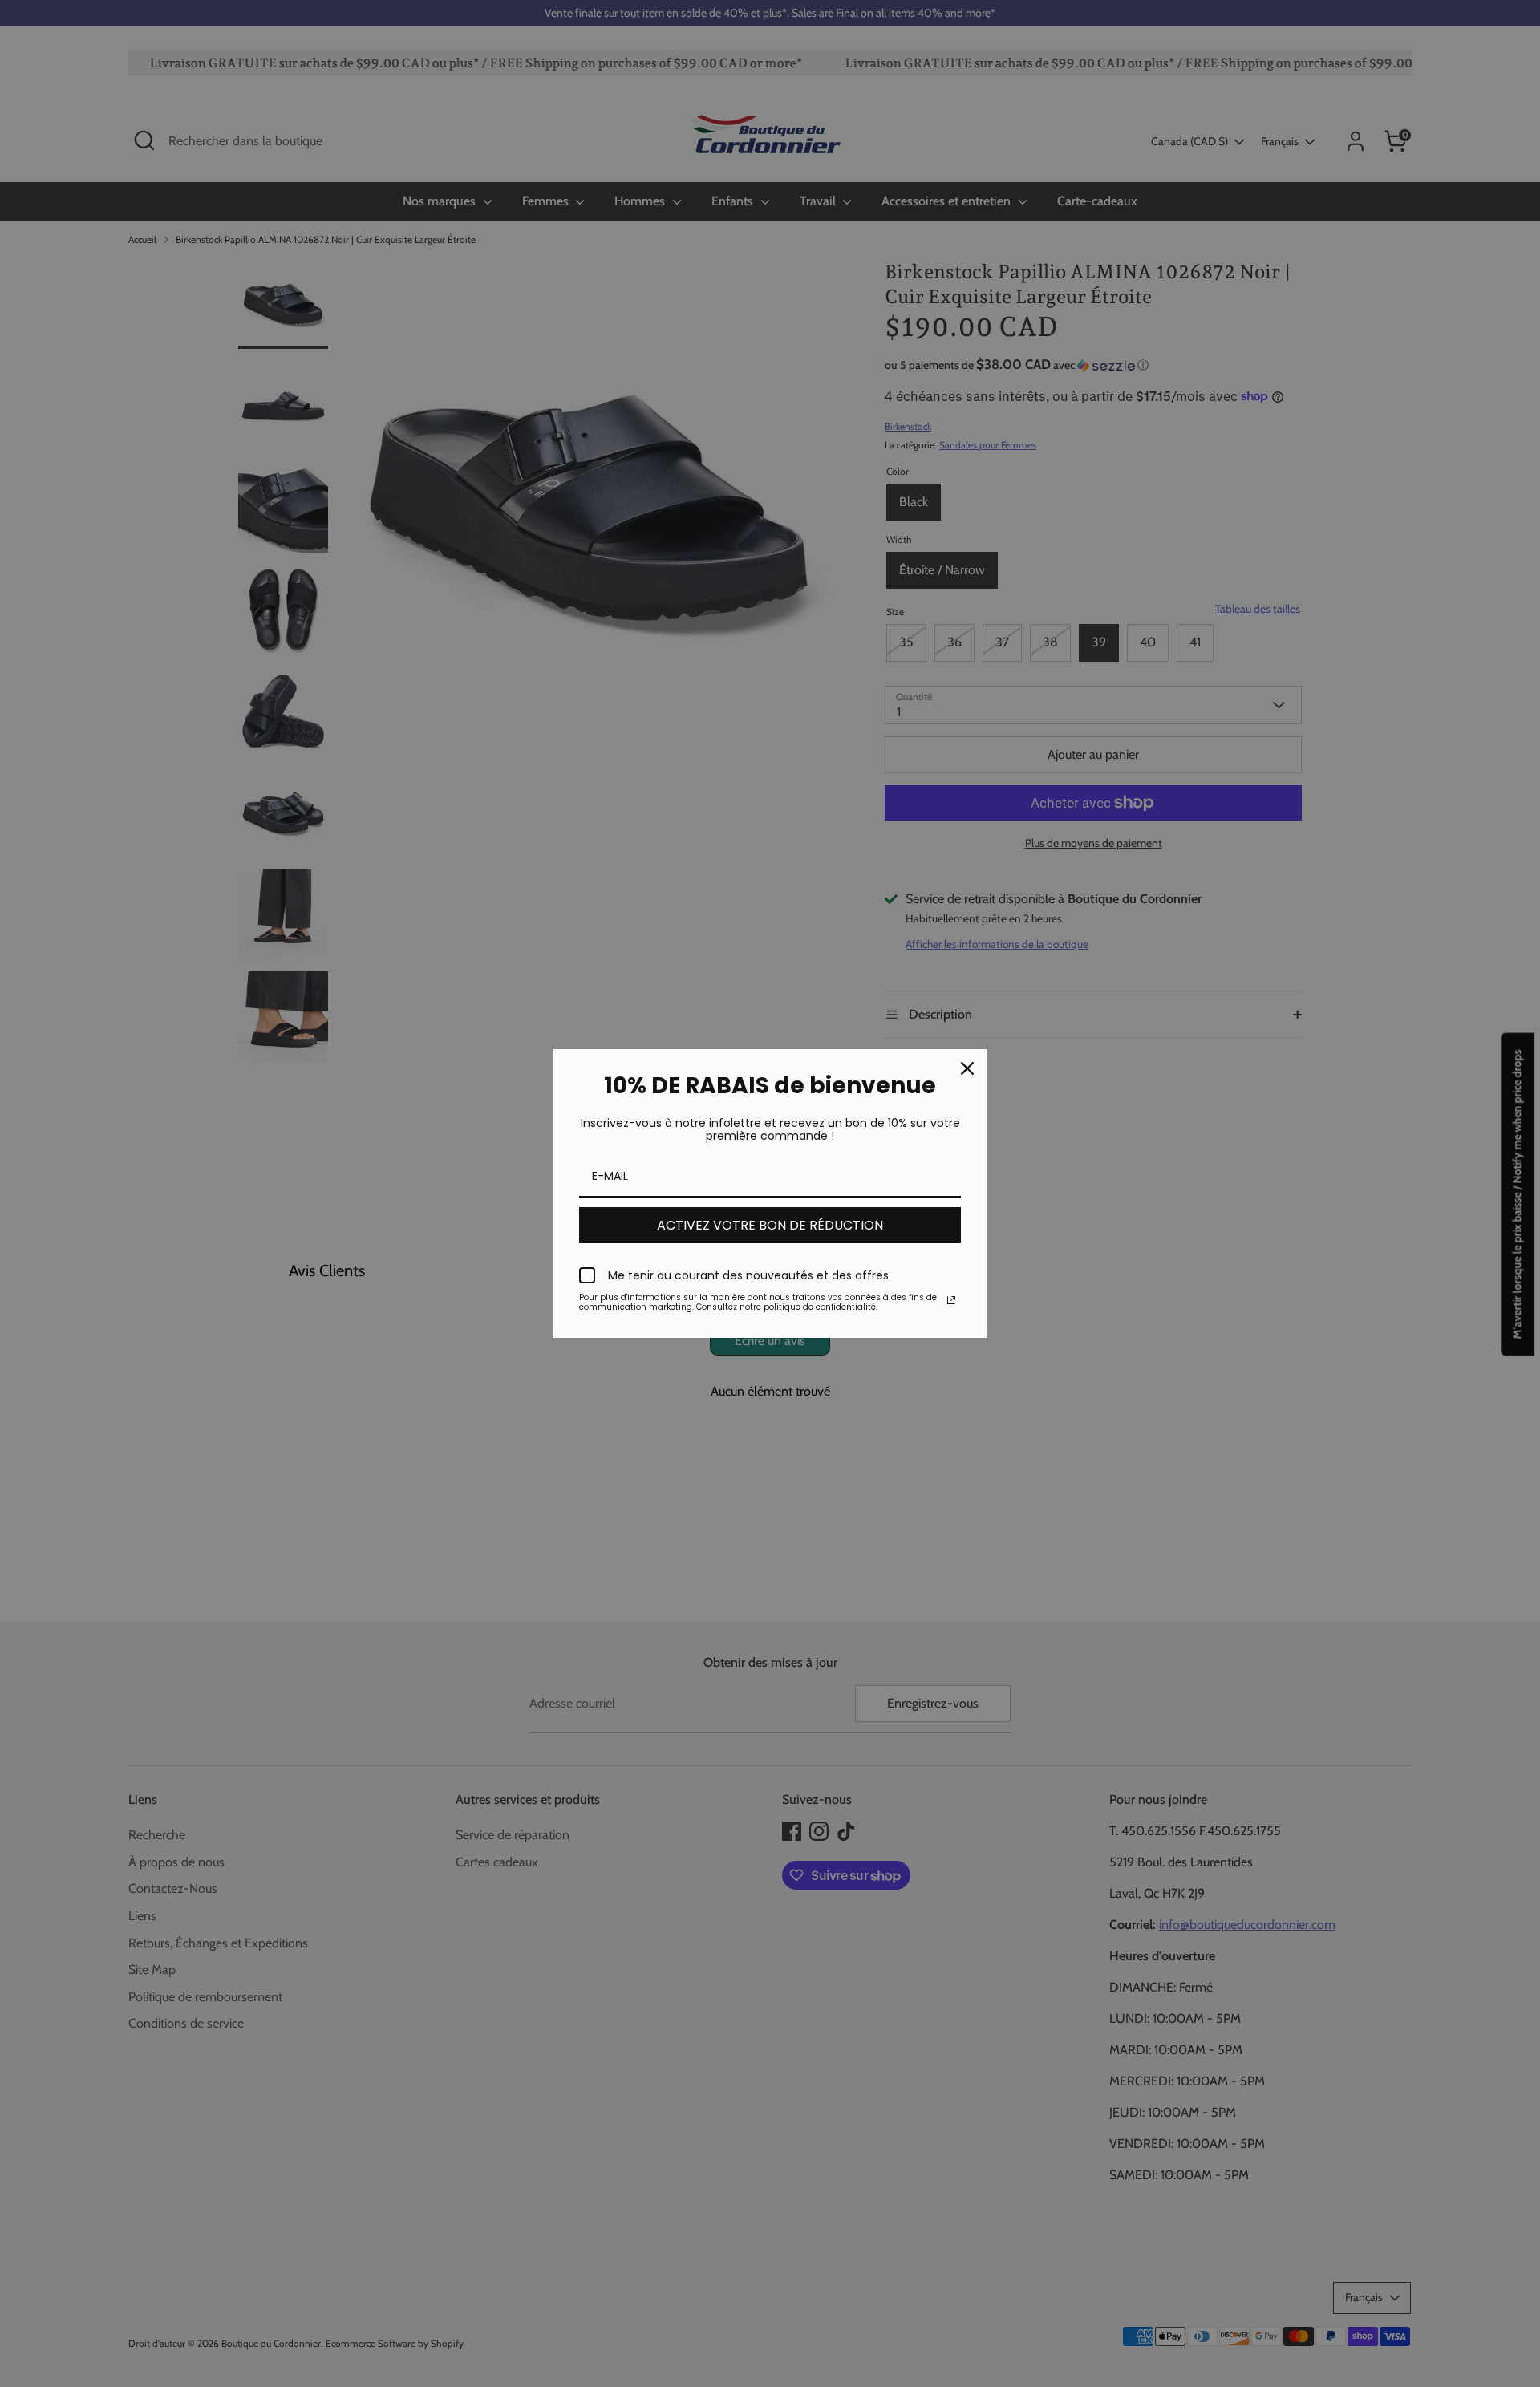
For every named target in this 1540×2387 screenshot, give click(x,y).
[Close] (967, 1068)
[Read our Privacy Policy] (951, 1300)
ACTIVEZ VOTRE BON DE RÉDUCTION (770, 1225)
